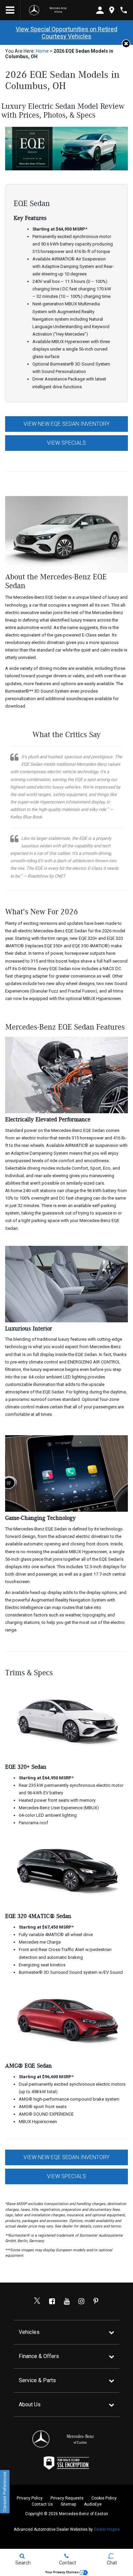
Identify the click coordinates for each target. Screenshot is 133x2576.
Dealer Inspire (107, 2529)
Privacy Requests (67, 2498)
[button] (126, 44)
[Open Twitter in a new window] (37, 2301)
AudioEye (93, 2504)
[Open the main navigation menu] (10, 10)
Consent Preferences (5, 2492)
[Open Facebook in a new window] (52, 2301)
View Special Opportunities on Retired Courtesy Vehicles (66, 33)
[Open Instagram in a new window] (81, 2301)
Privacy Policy (30, 2498)
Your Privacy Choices (62, 2572)
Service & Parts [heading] (37, 2380)
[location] (112, 10)
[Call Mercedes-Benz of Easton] (124, 10)
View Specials (66, 443)
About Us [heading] (30, 2404)
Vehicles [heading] (29, 2332)
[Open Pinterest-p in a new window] (96, 2301)
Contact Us (42, 2504)
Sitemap (68, 2504)
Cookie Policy (104, 2498)
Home (42, 51)
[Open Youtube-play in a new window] (66, 2301)
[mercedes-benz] (34, 10)
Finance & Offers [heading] (39, 2356)
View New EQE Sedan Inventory (66, 424)
